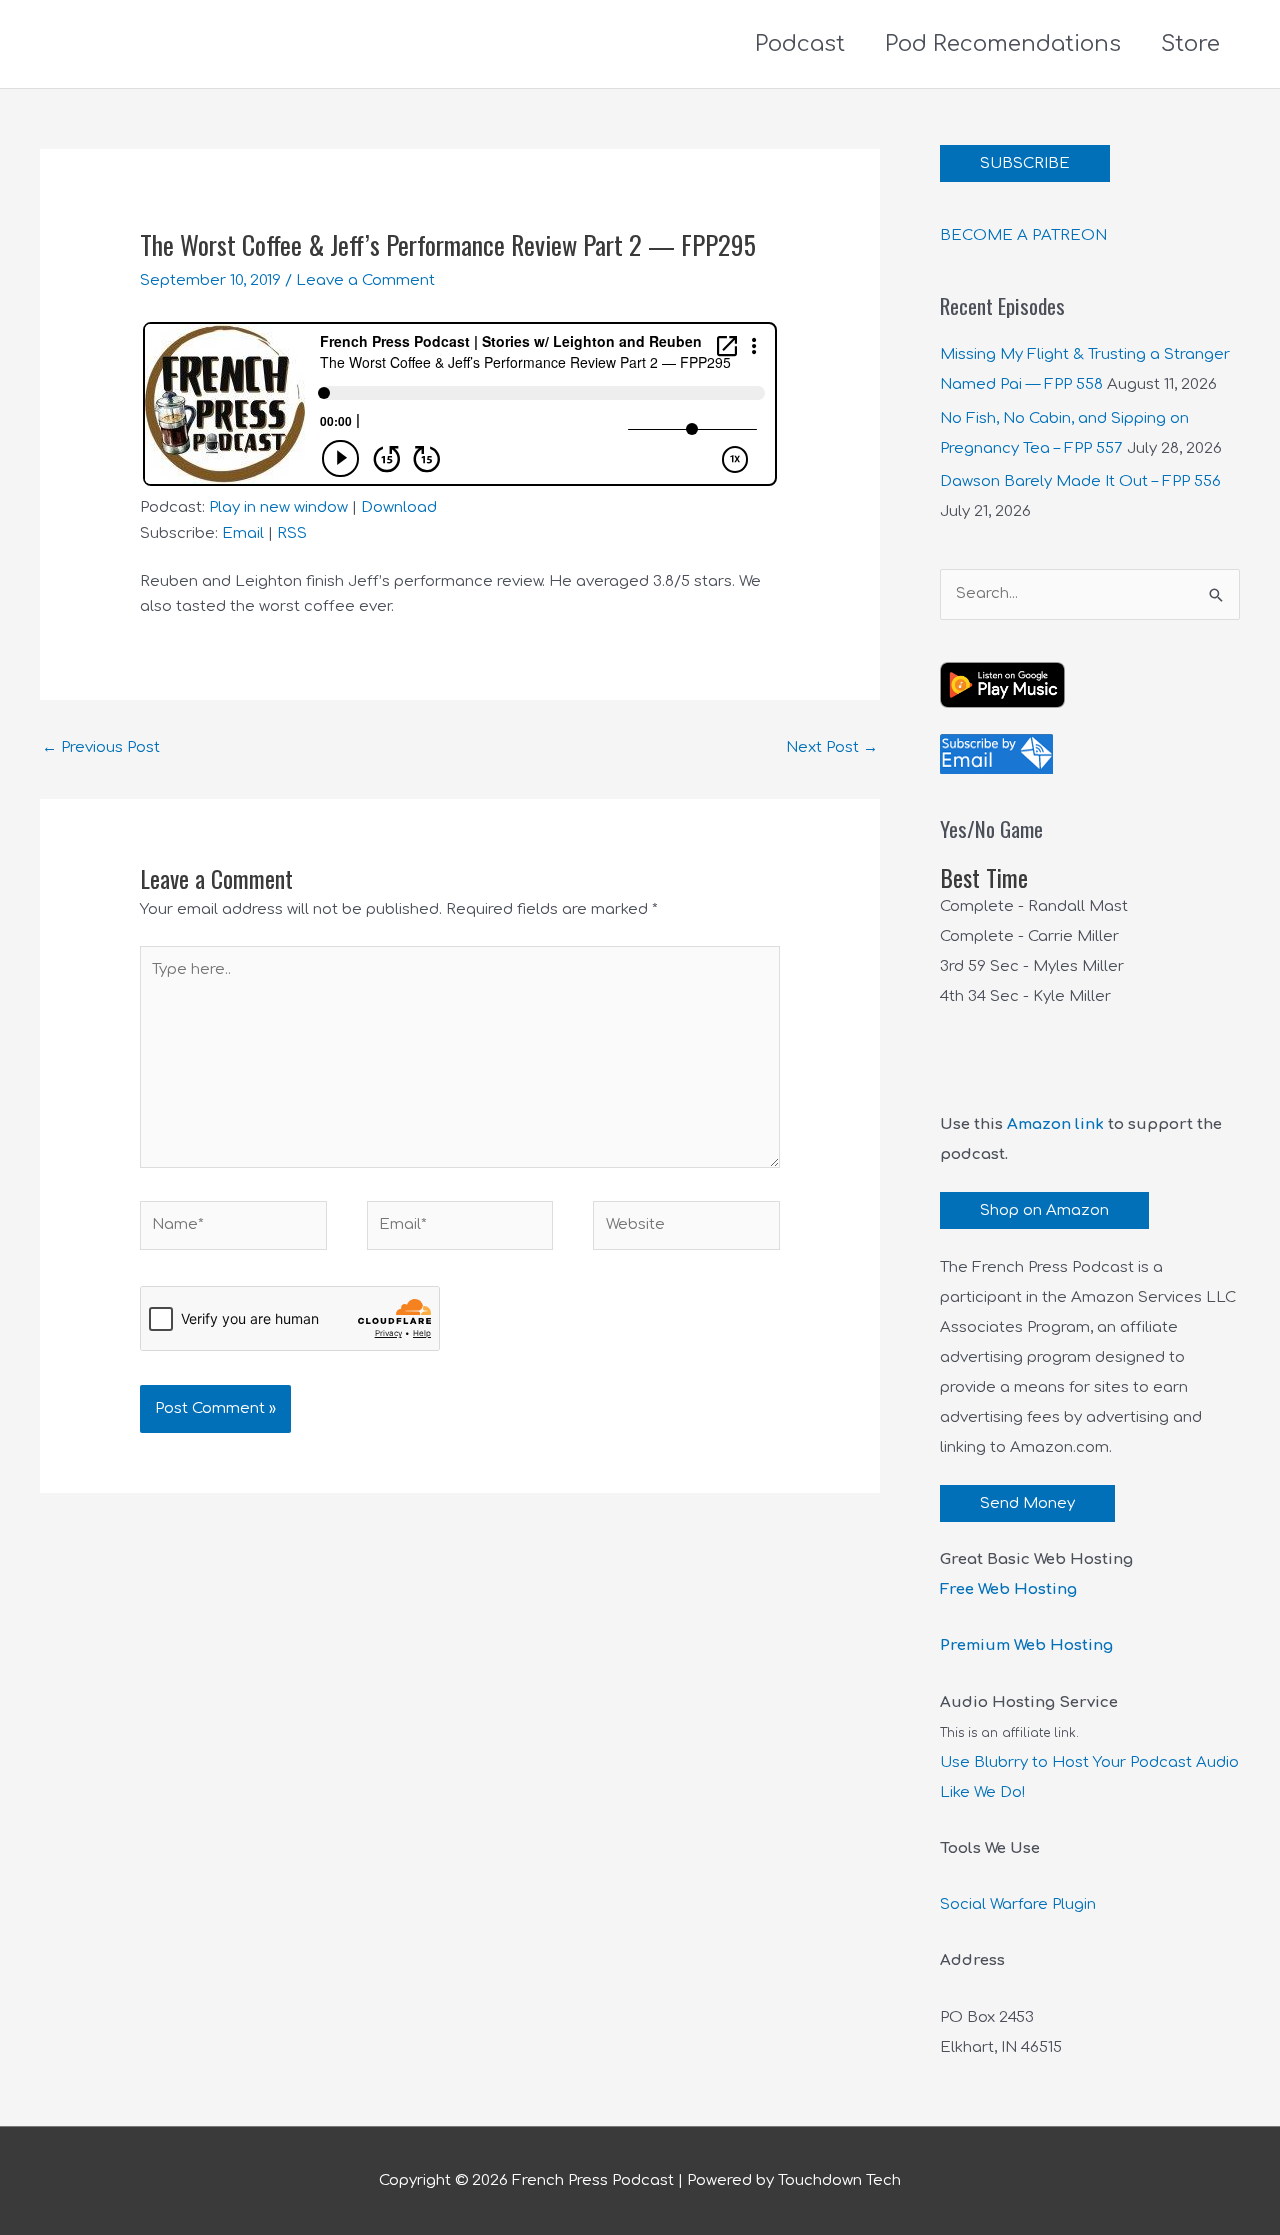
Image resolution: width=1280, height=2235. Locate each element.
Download (399, 507)
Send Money (1027, 1503)
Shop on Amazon (1044, 1210)
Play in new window (278, 507)
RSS (292, 533)
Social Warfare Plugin (1018, 1904)
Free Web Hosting (1008, 1589)
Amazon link (1055, 1124)
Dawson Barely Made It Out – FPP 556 (1080, 481)
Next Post (832, 747)
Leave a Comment (365, 280)
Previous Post (101, 747)
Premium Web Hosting (1026, 1645)
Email (243, 533)
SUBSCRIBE (1025, 163)
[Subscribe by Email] (996, 753)
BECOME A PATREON (1023, 235)
